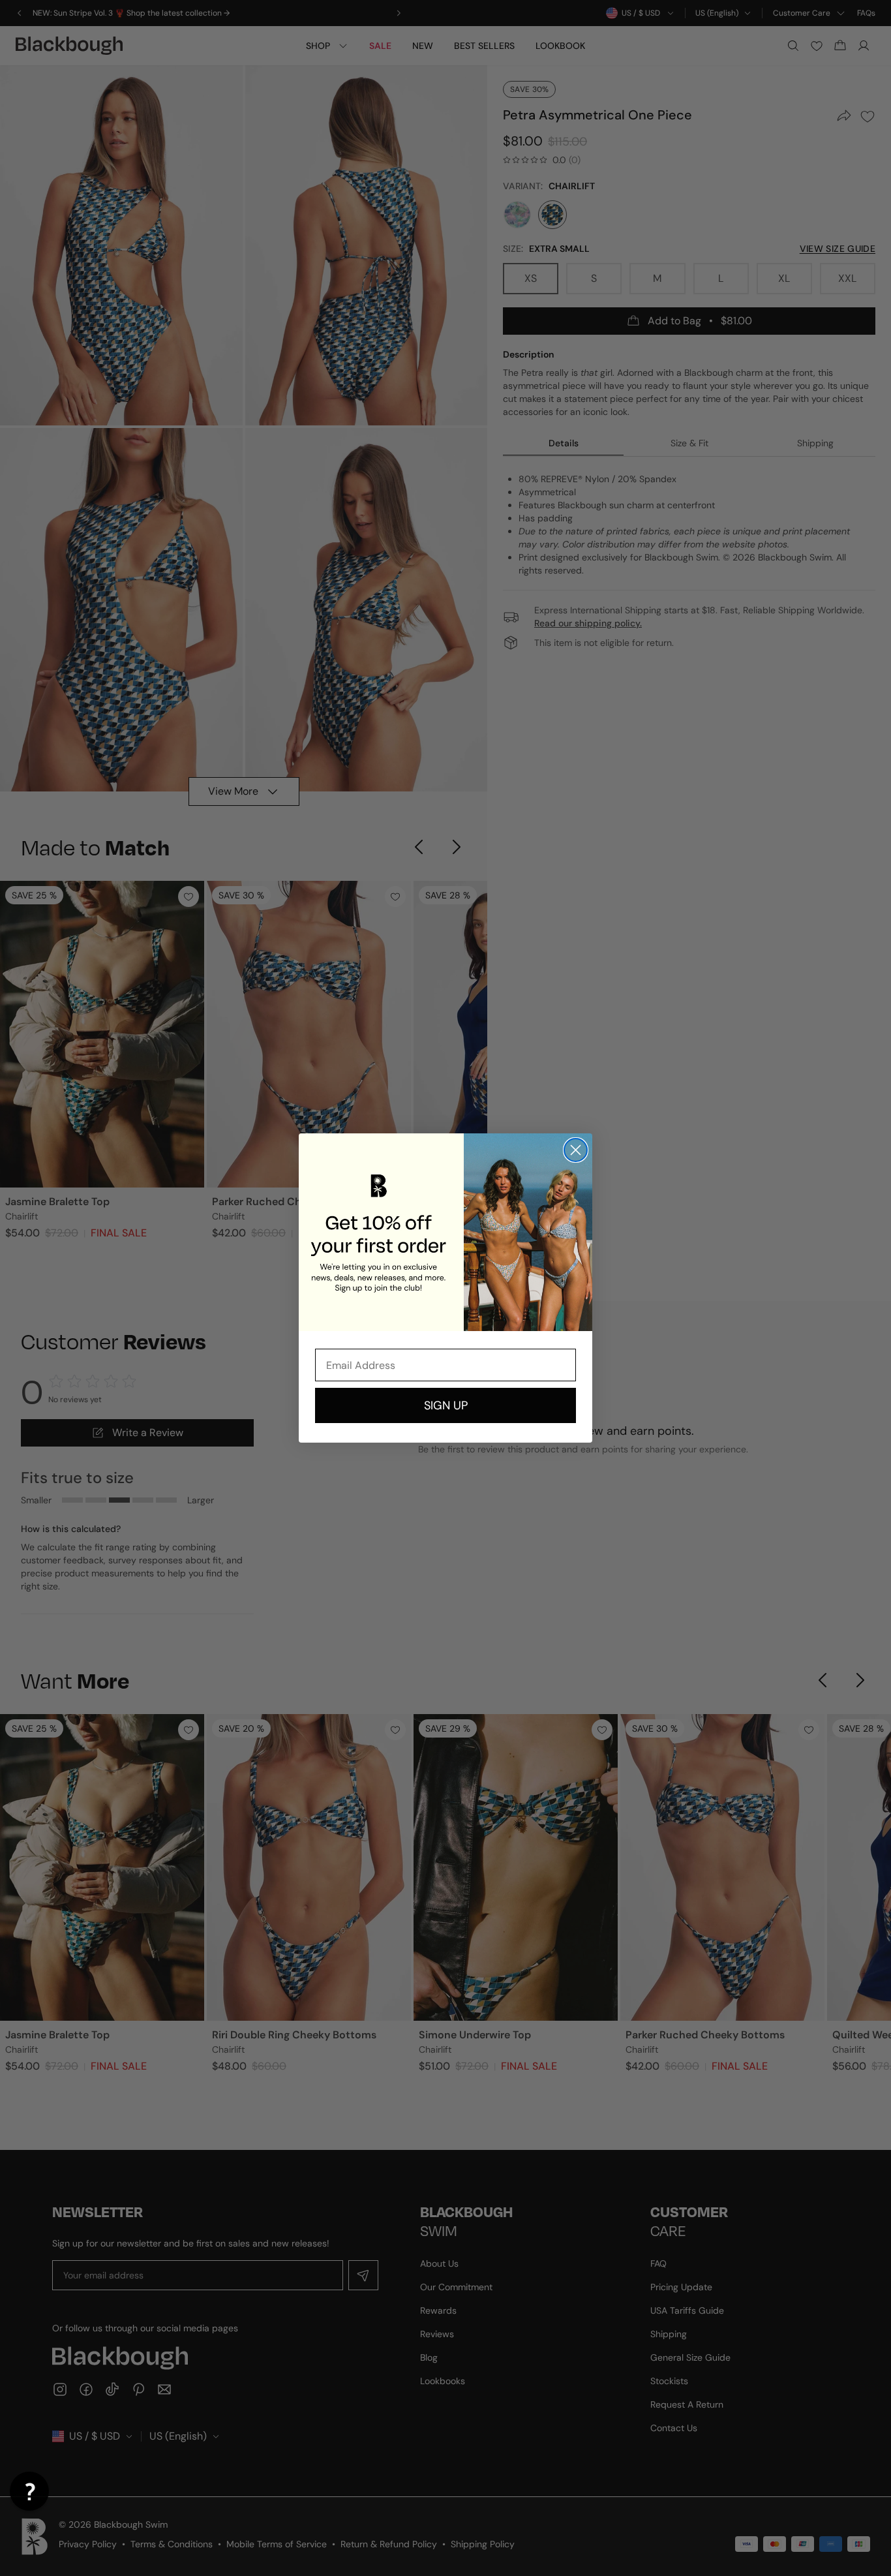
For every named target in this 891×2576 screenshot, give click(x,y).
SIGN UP (446, 1405)
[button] (29, 2491)
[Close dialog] (576, 1150)
